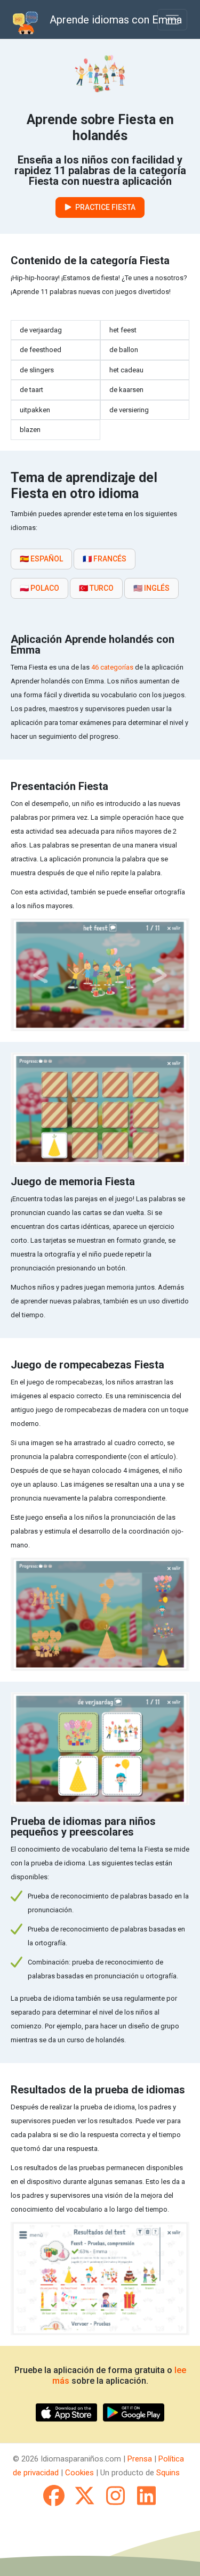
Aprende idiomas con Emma (116, 20)
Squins (168, 2473)
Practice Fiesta (105, 207)
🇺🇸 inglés (151, 588)
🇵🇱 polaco (39, 588)
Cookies (79, 2473)
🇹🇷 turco (96, 588)
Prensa (140, 2459)
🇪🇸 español (41, 559)
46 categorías (112, 667)
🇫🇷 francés (105, 559)
